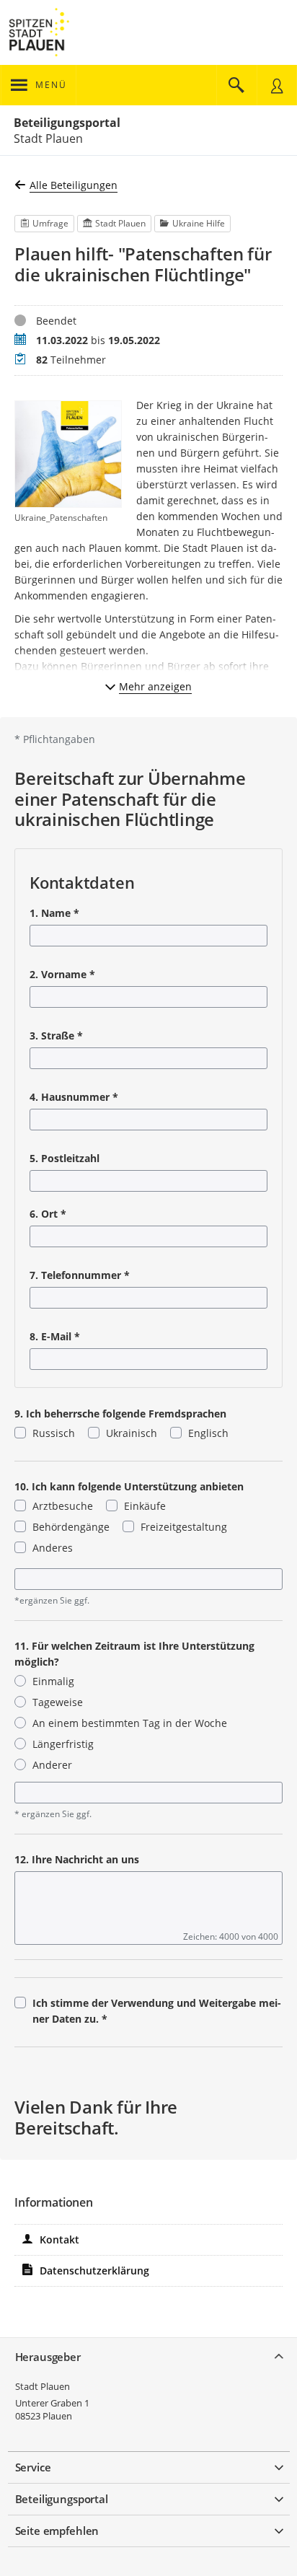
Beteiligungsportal (67, 123)
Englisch (208, 1433)
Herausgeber (48, 2357)
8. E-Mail (55, 1336)
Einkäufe (145, 1506)
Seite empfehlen (57, 2531)
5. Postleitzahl (65, 1158)
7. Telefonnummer (80, 1275)
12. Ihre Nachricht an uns (77, 1859)
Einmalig (53, 1681)
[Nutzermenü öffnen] (277, 85)
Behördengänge (71, 1527)
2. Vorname (62, 974)
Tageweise (58, 1702)
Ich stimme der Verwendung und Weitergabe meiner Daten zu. (157, 2011)
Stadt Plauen (43, 2386)
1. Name (54, 913)
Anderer (52, 1765)
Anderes (53, 1548)
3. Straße (56, 1036)
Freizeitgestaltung (184, 1527)
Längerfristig (63, 1744)
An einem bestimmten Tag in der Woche (130, 1723)
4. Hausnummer (74, 1097)
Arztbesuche (63, 1506)
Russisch (54, 1433)
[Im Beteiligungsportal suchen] (236, 85)
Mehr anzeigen (155, 686)
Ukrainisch (132, 1433)
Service (33, 2467)
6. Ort (48, 1214)
